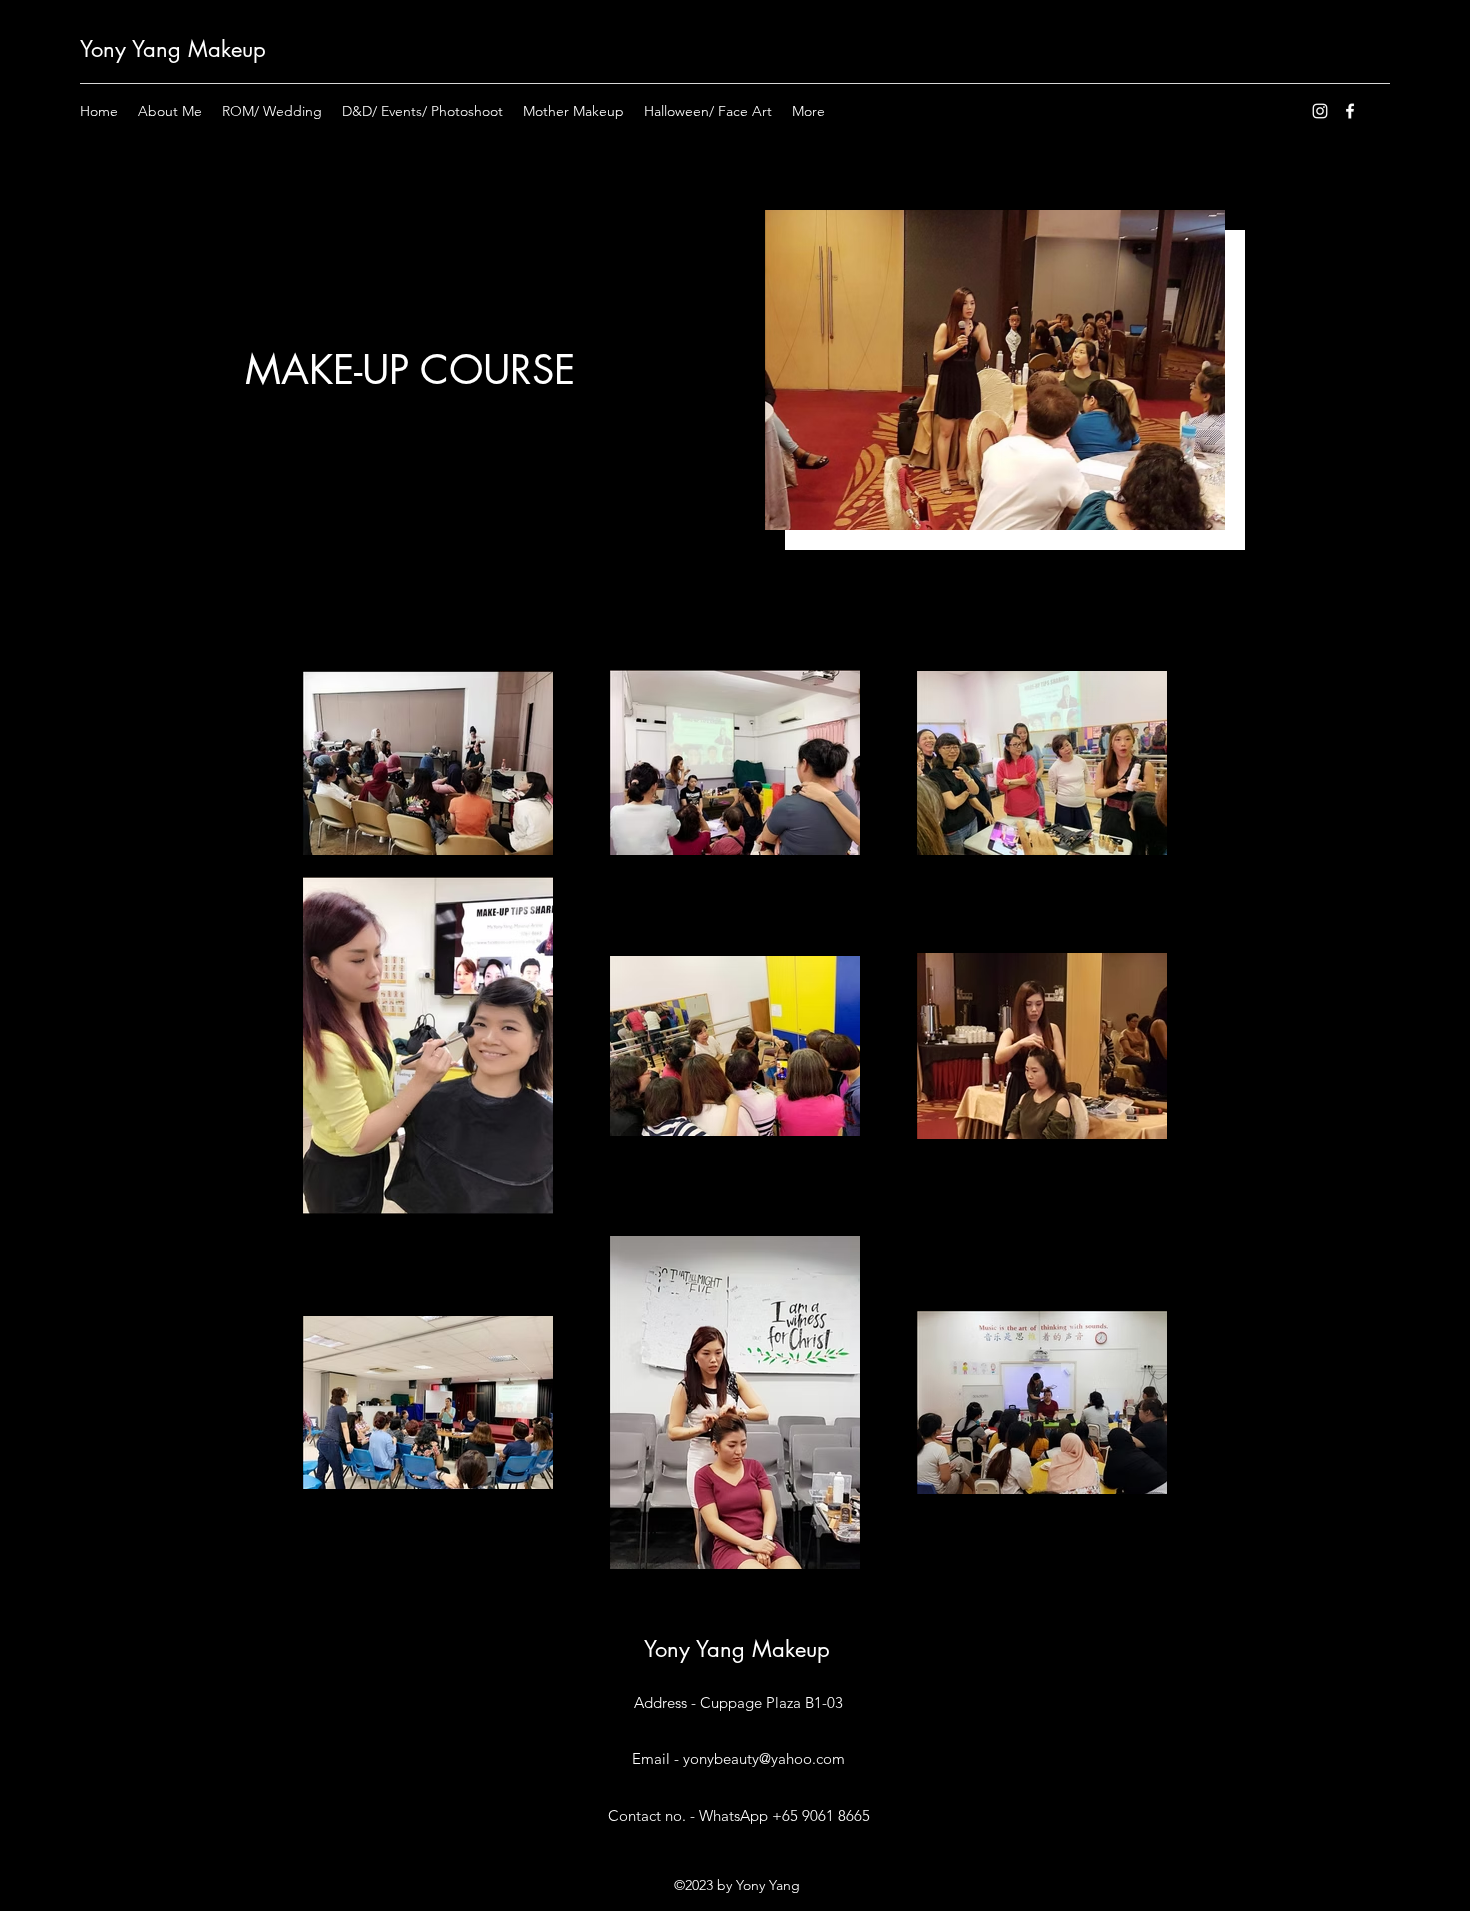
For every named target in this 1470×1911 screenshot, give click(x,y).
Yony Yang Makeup (173, 49)
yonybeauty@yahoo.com (764, 1758)
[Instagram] (1320, 111)
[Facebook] (1350, 111)
